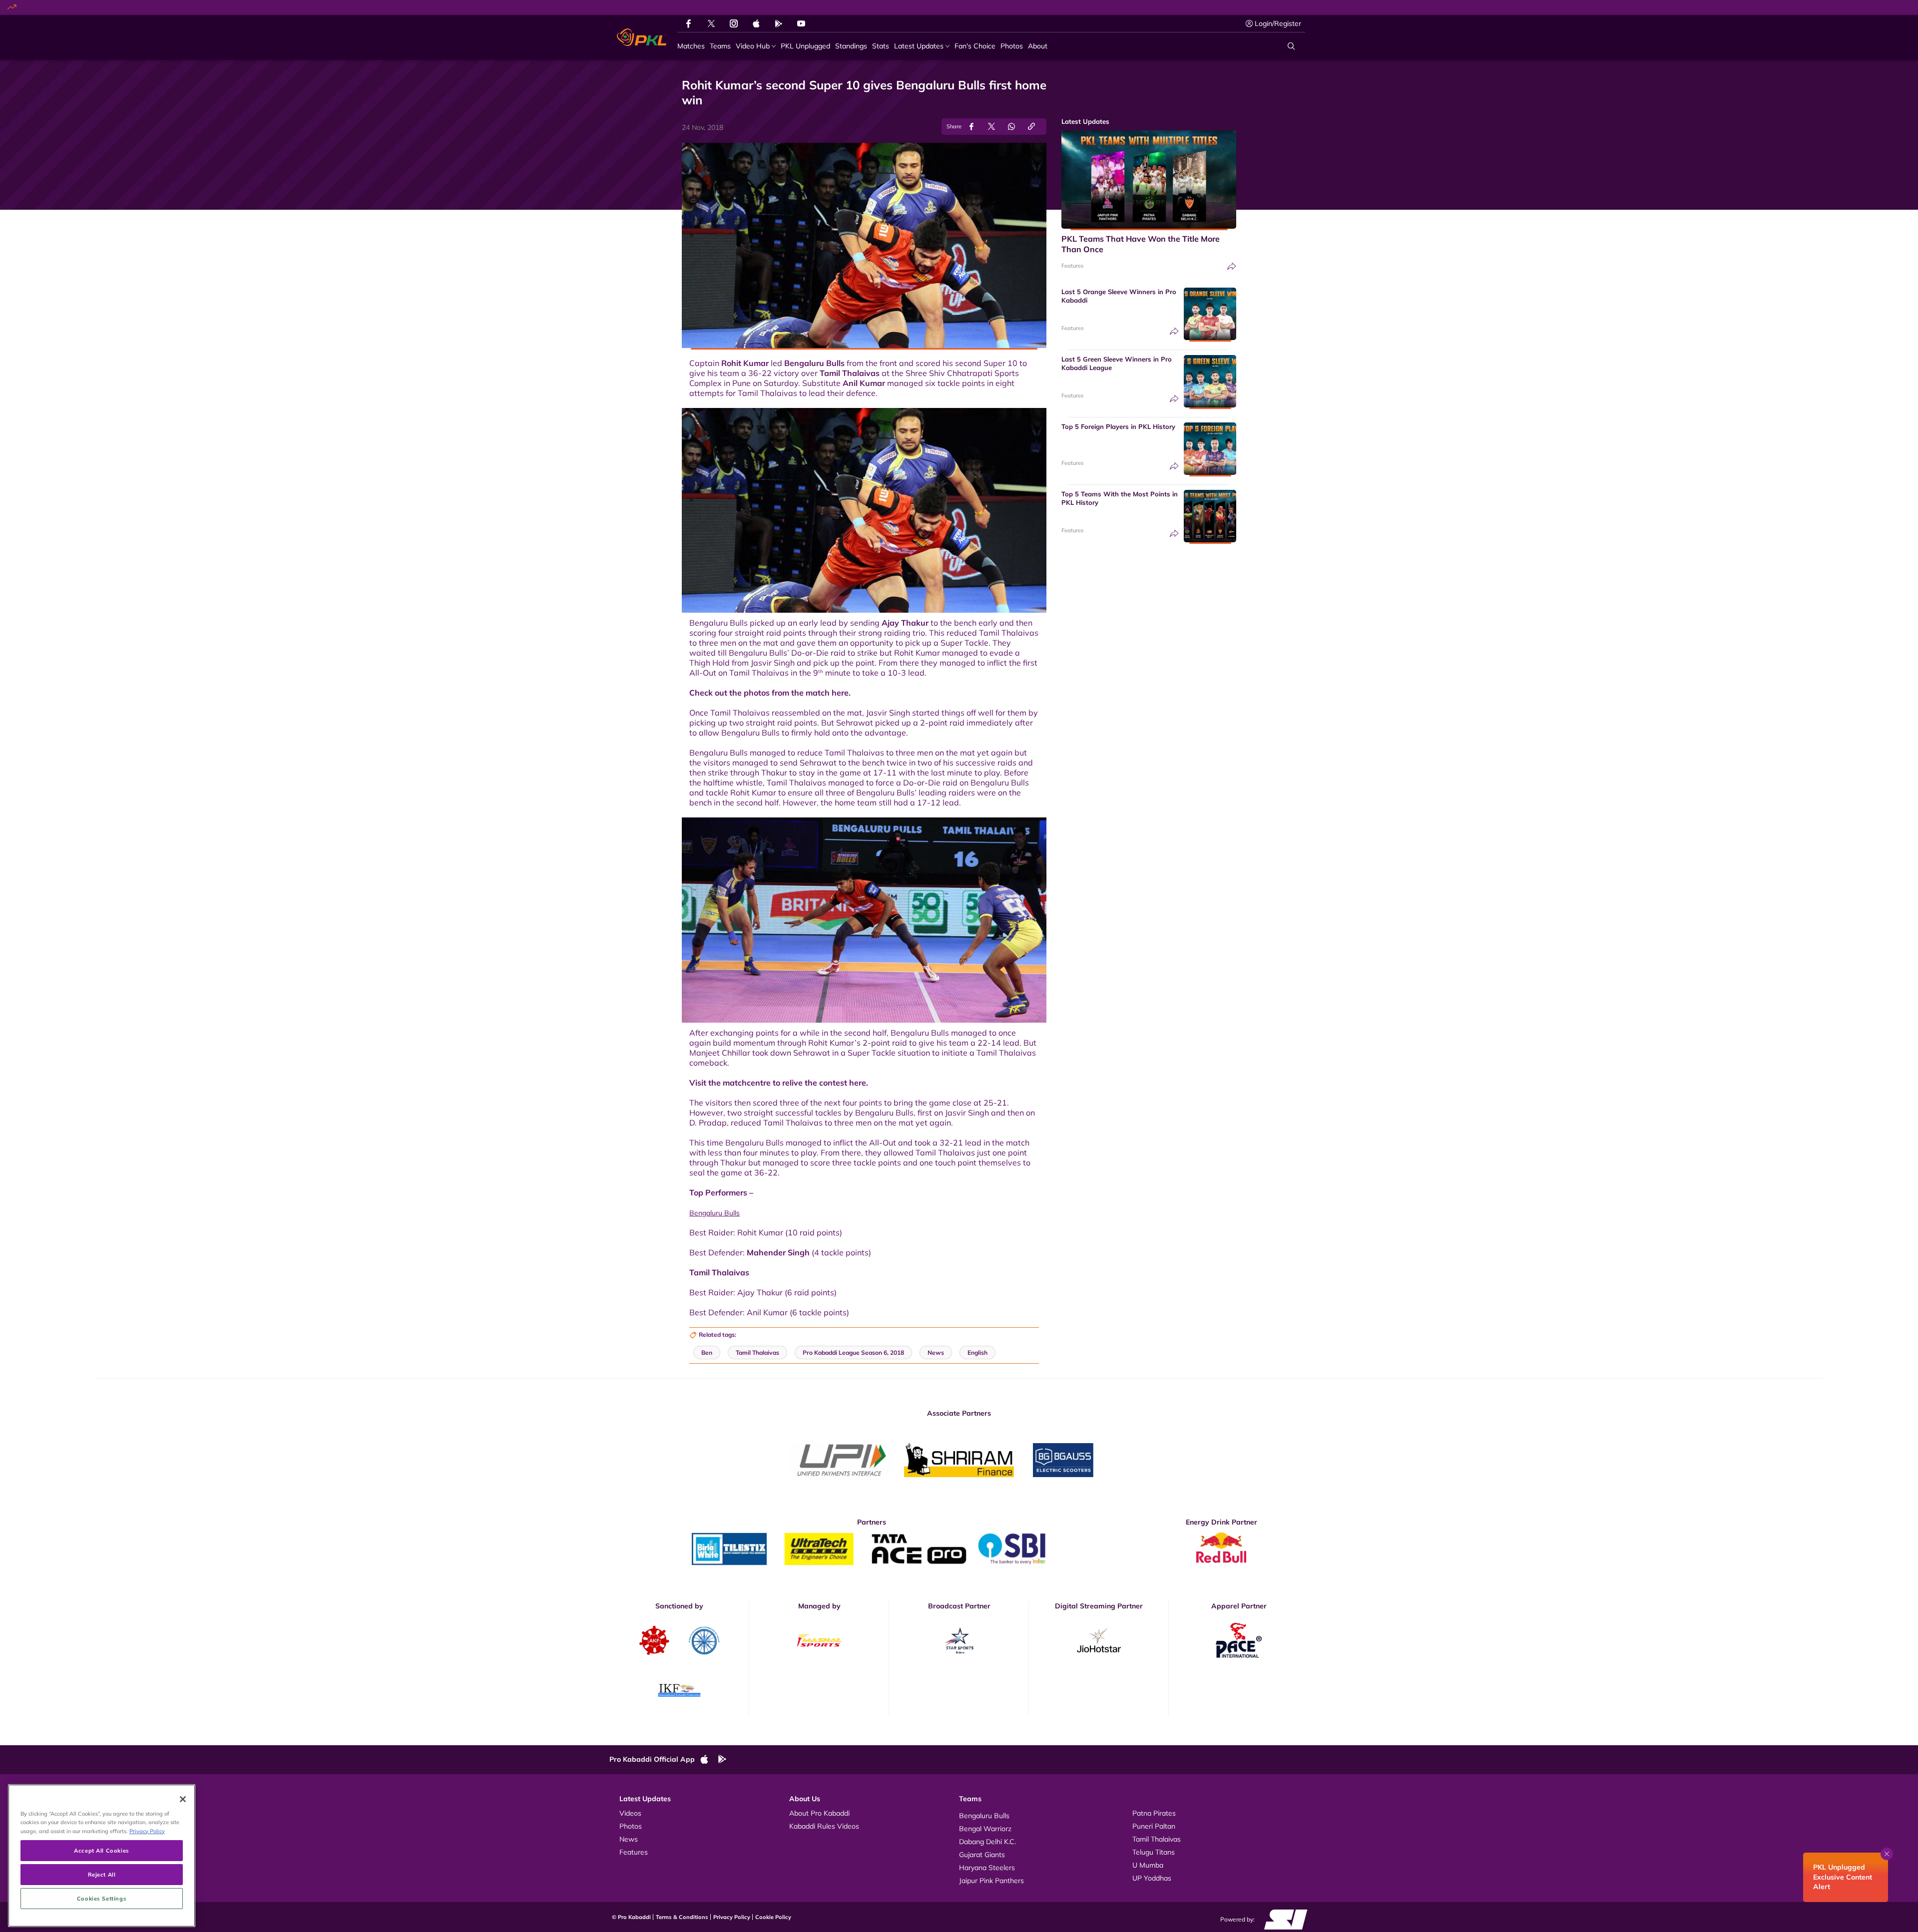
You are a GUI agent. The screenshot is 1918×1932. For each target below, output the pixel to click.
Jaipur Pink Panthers (991, 1881)
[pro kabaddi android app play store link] (779, 23)
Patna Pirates (1154, 1813)
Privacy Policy (732, 1917)
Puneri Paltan (1154, 1826)
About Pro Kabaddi (819, 1813)
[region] (102, 1856)
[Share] (1232, 266)
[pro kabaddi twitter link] (711, 24)
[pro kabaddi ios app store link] (709, 1760)
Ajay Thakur (905, 623)
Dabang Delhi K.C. (987, 1842)
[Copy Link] (1031, 127)
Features (1072, 266)
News (629, 1839)
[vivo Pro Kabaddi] (642, 37)
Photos (631, 1826)
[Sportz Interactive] (1282, 1919)
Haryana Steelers (987, 1868)
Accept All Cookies (101, 1850)
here (840, 693)
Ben (707, 1352)
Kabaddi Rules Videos (824, 1826)
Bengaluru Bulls (814, 363)
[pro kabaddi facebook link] (689, 23)
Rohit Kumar (745, 363)
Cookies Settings (102, 1898)
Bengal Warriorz (985, 1829)
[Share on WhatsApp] (1011, 127)
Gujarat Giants (982, 1855)
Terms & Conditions (682, 1917)
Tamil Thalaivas (850, 373)
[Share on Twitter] (991, 127)
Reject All (102, 1874)
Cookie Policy (773, 1917)
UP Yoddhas (1152, 1878)
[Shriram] (842, 1460)
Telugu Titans (1154, 1852)
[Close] (183, 1799)
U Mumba (1148, 1865)
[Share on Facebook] (971, 127)
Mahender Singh (778, 1252)
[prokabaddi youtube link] (801, 23)
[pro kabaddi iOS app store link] (756, 23)
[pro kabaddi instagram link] (734, 23)
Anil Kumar (864, 383)
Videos (630, 1813)
